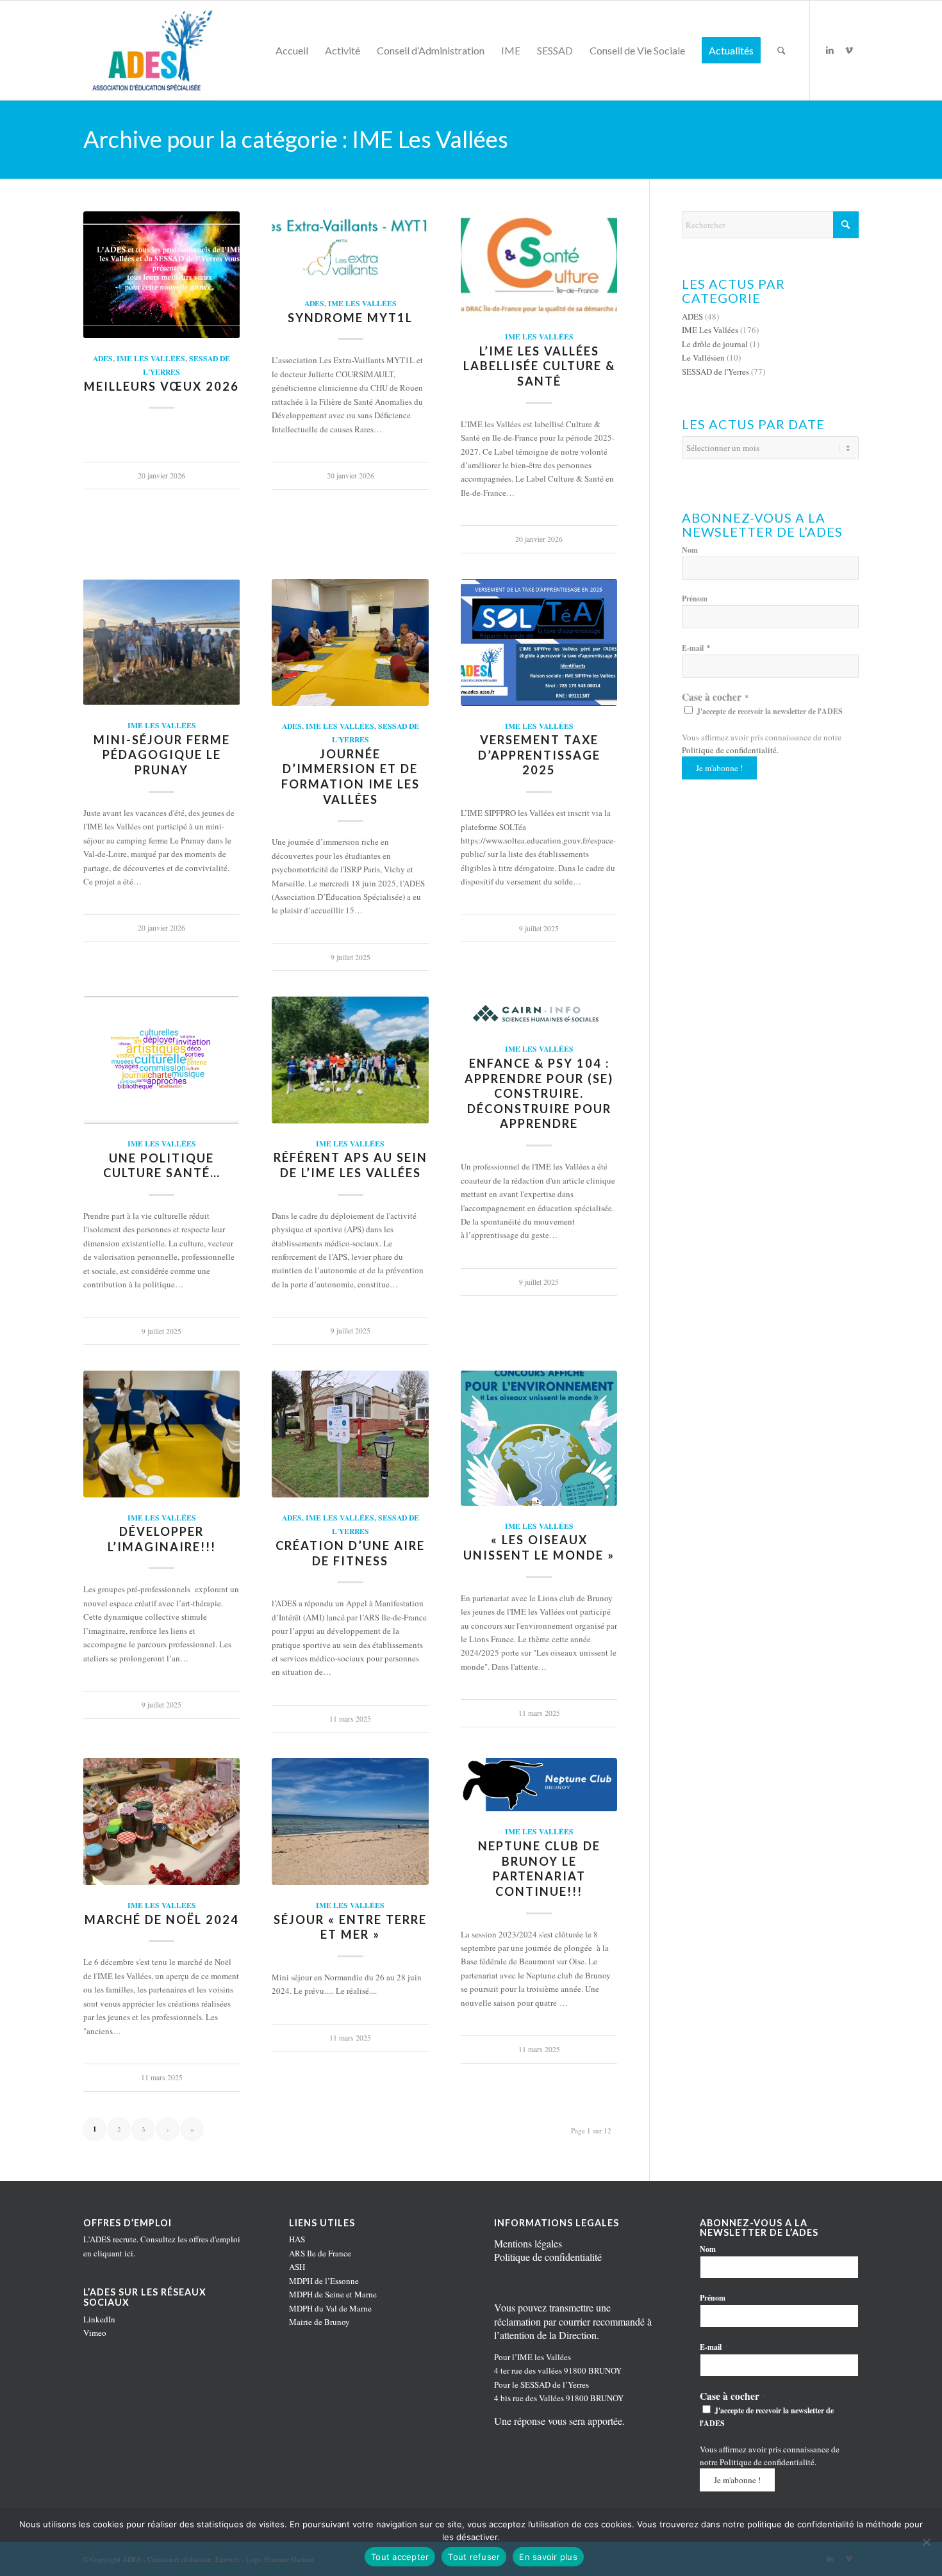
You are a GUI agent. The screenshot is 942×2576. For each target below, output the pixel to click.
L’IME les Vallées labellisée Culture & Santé (539, 366)
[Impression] (150, 50)
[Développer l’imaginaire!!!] (161, 1434)
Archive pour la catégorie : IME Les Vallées (296, 139)
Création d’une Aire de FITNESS (350, 1553)
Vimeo (95, 2333)
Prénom (695, 599)
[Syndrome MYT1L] (350, 248)
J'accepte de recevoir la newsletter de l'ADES (769, 711)
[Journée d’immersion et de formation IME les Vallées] (350, 642)
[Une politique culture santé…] (161, 1060)
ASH (297, 2267)
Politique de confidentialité (729, 750)
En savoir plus (548, 2557)
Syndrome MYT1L (350, 318)
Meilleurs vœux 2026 (161, 386)
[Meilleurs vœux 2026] (161, 275)
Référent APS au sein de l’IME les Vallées (351, 1165)
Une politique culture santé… (162, 1166)
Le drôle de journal (715, 344)
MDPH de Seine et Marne (333, 2294)
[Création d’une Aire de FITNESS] (350, 1434)
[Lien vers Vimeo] (849, 50)
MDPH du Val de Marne (330, 2308)
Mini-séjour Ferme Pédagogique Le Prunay (162, 755)
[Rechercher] (781, 50)
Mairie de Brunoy (319, 2322)
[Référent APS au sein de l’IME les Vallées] (350, 1060)
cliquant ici (113, 2253)
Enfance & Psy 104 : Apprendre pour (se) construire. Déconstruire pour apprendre (539, 1094)
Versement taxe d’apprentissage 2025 (539, 755)
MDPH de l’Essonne (324, 2281)
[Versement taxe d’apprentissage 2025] (539, 642)
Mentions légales (528, 2243)
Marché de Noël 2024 (162, 1920)
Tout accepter (400, 2557)
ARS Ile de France (320, 2253)
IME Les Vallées (151, 358)
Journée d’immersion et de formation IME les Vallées (351, 777)
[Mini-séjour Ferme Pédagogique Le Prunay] (161, 642)
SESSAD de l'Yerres (715, 371)
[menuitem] (292, 50)
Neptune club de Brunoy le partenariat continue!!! (539, 1869)
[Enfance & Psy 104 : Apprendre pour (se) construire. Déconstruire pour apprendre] (539, 1013)
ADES (103, 358)
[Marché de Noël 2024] (161, 1822)
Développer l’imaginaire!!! (162, 1539)
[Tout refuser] (926, 2542)
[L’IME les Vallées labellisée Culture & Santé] (539, 264)
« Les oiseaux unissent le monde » (539, 1547)
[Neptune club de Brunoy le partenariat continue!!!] (539, 1785)
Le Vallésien (703, 357)
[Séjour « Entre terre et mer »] (350, 1822)
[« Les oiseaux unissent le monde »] (539, 1438)
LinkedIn (99, 2319)
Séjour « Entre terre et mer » (350, 1927)
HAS (297, 2239)
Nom (690, 550)
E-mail (696, 648)
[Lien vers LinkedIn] (830, 50)
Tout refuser (474, 2557)
